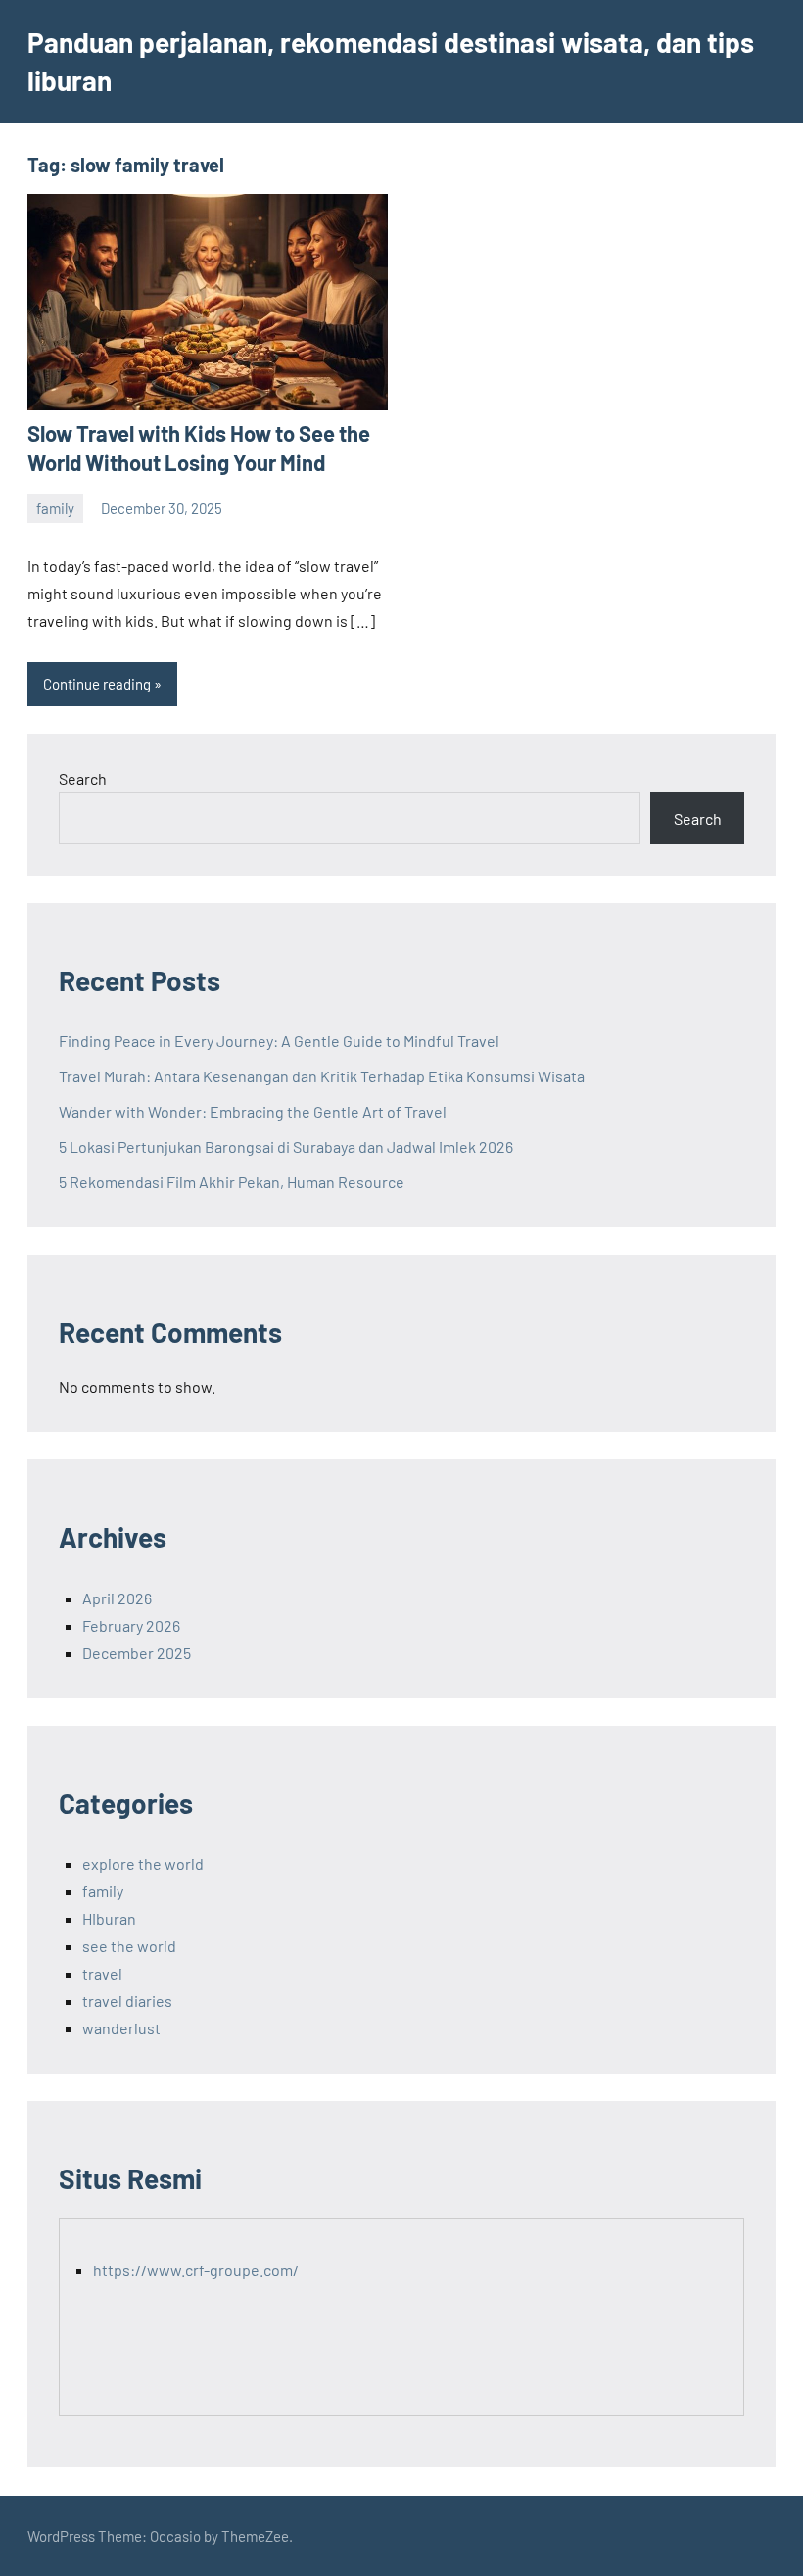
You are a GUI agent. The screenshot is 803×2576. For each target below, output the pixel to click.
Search (83, 778)
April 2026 (117, 1598)
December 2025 (137, 1653)
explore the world (143, 1863)
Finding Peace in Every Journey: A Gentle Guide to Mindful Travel (279, 1041)
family (55, 508)
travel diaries (127, 2001)
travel (102, 1973)
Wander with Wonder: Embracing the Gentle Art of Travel (253, 1111)
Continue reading (97, 684)
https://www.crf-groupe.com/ (196, 2270)
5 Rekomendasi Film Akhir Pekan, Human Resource (232, 1182)
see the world (129, 1946)
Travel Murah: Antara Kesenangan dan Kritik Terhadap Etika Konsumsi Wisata (322, 1076)
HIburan (109, 1918)
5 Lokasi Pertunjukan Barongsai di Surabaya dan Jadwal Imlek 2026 (286, 1146)
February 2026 (131, 1625)
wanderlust (121, 2028)
